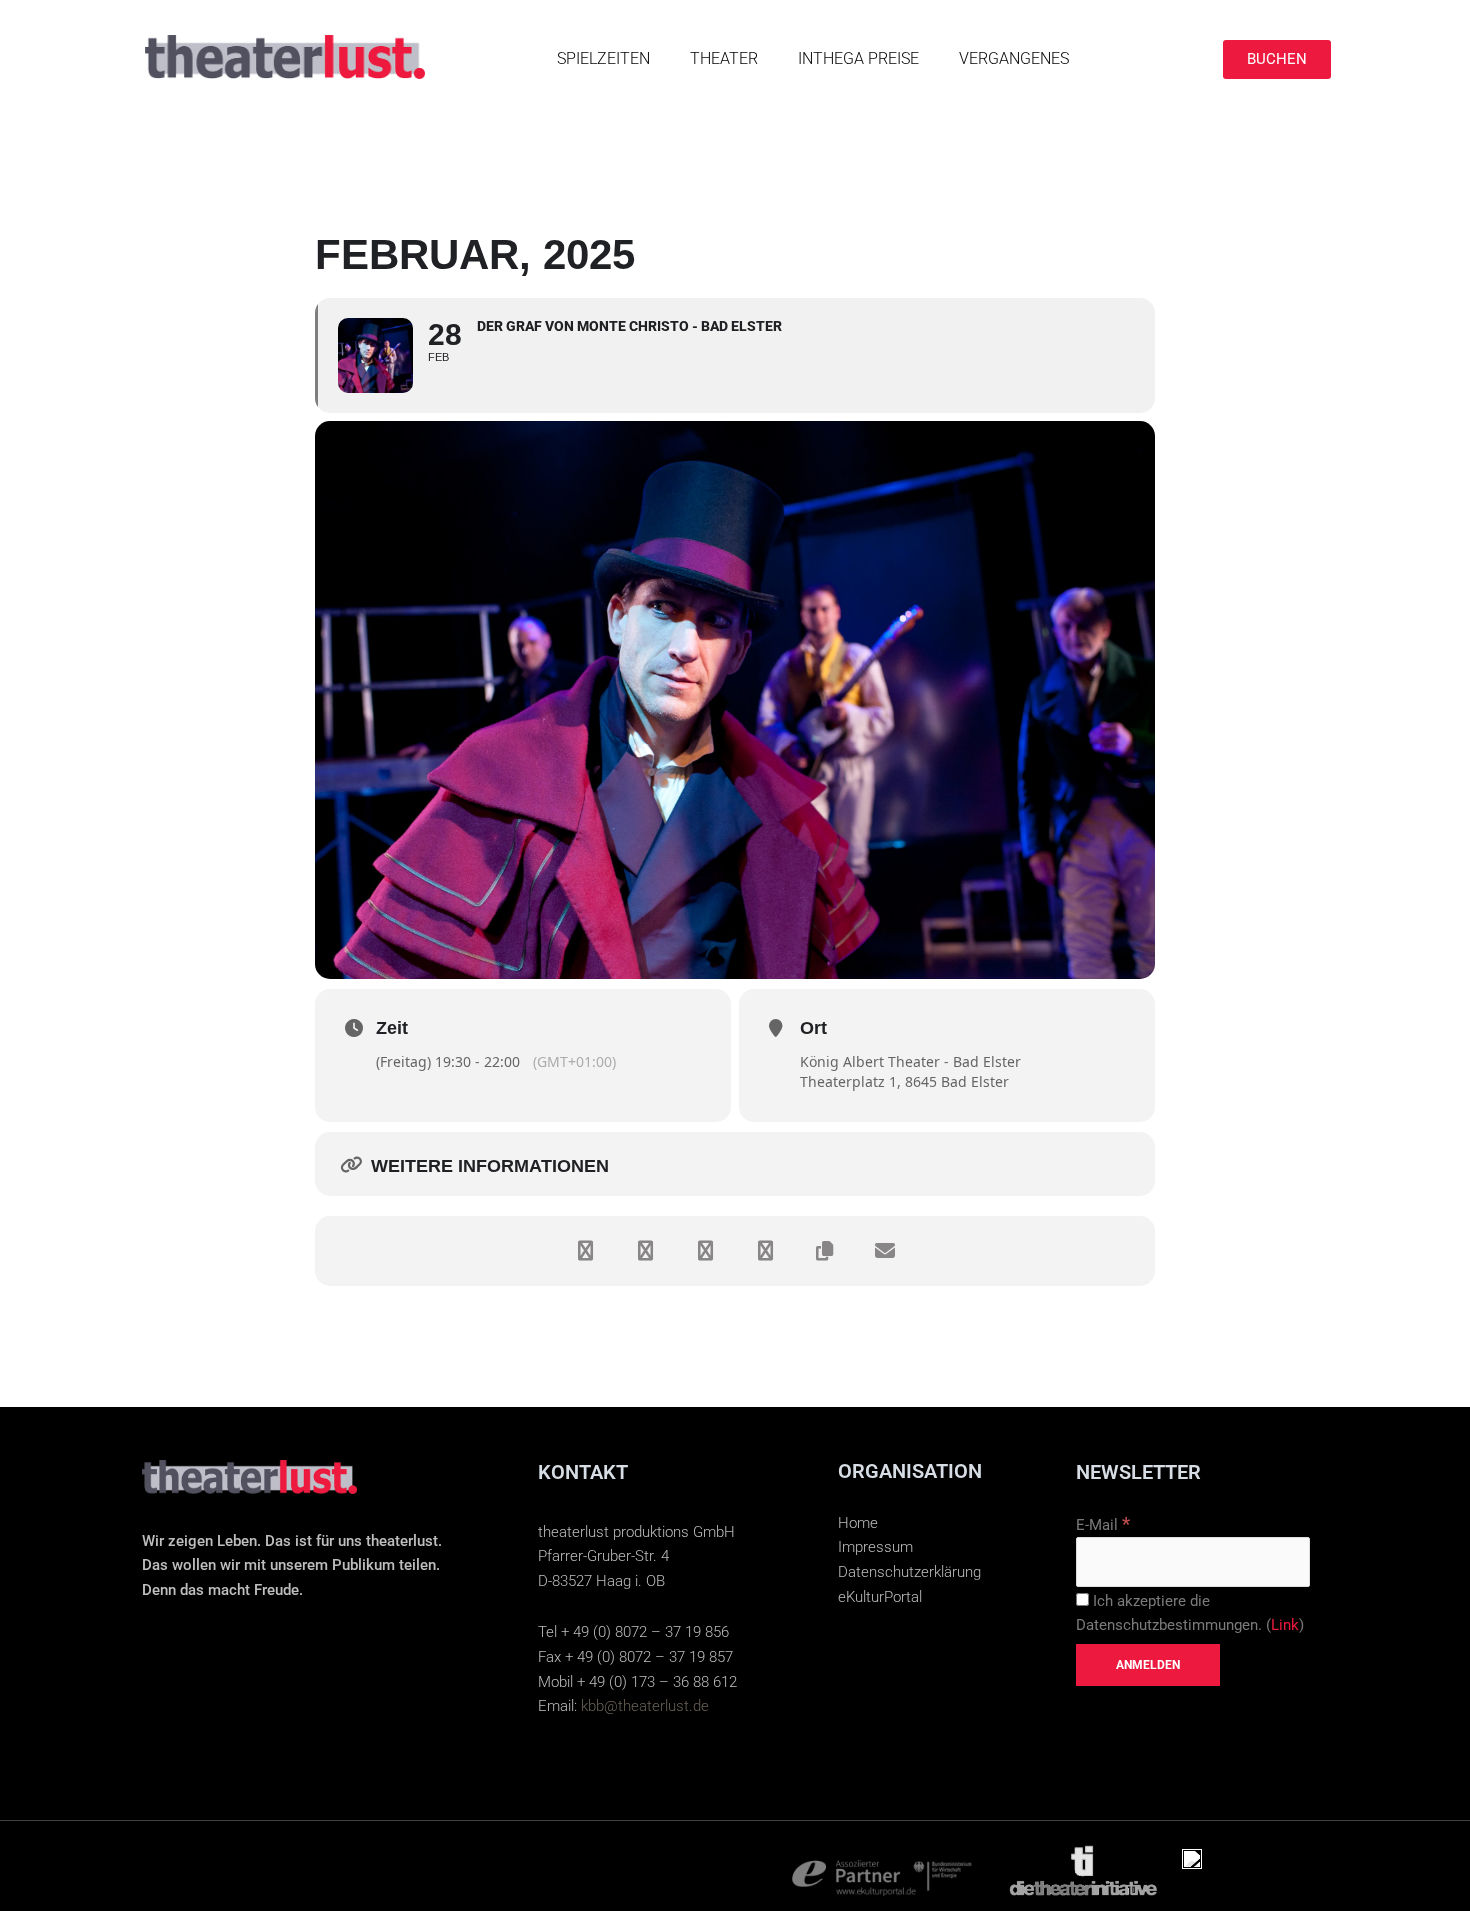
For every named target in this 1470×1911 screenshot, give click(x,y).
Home (858, 1523)
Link (1285, 1625)
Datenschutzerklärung (909, 1572)
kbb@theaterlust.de (645, 1706)
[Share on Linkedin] (705, 1251)
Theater (724, 58)
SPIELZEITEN (603, 58)
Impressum (875, 1547)
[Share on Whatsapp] (765, 1251)
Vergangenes (1014, 58)
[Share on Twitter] (645, 1251)
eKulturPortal (880, 1597)
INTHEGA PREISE (858, 58)
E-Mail (1103, 1525)
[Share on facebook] (585, 1251)
